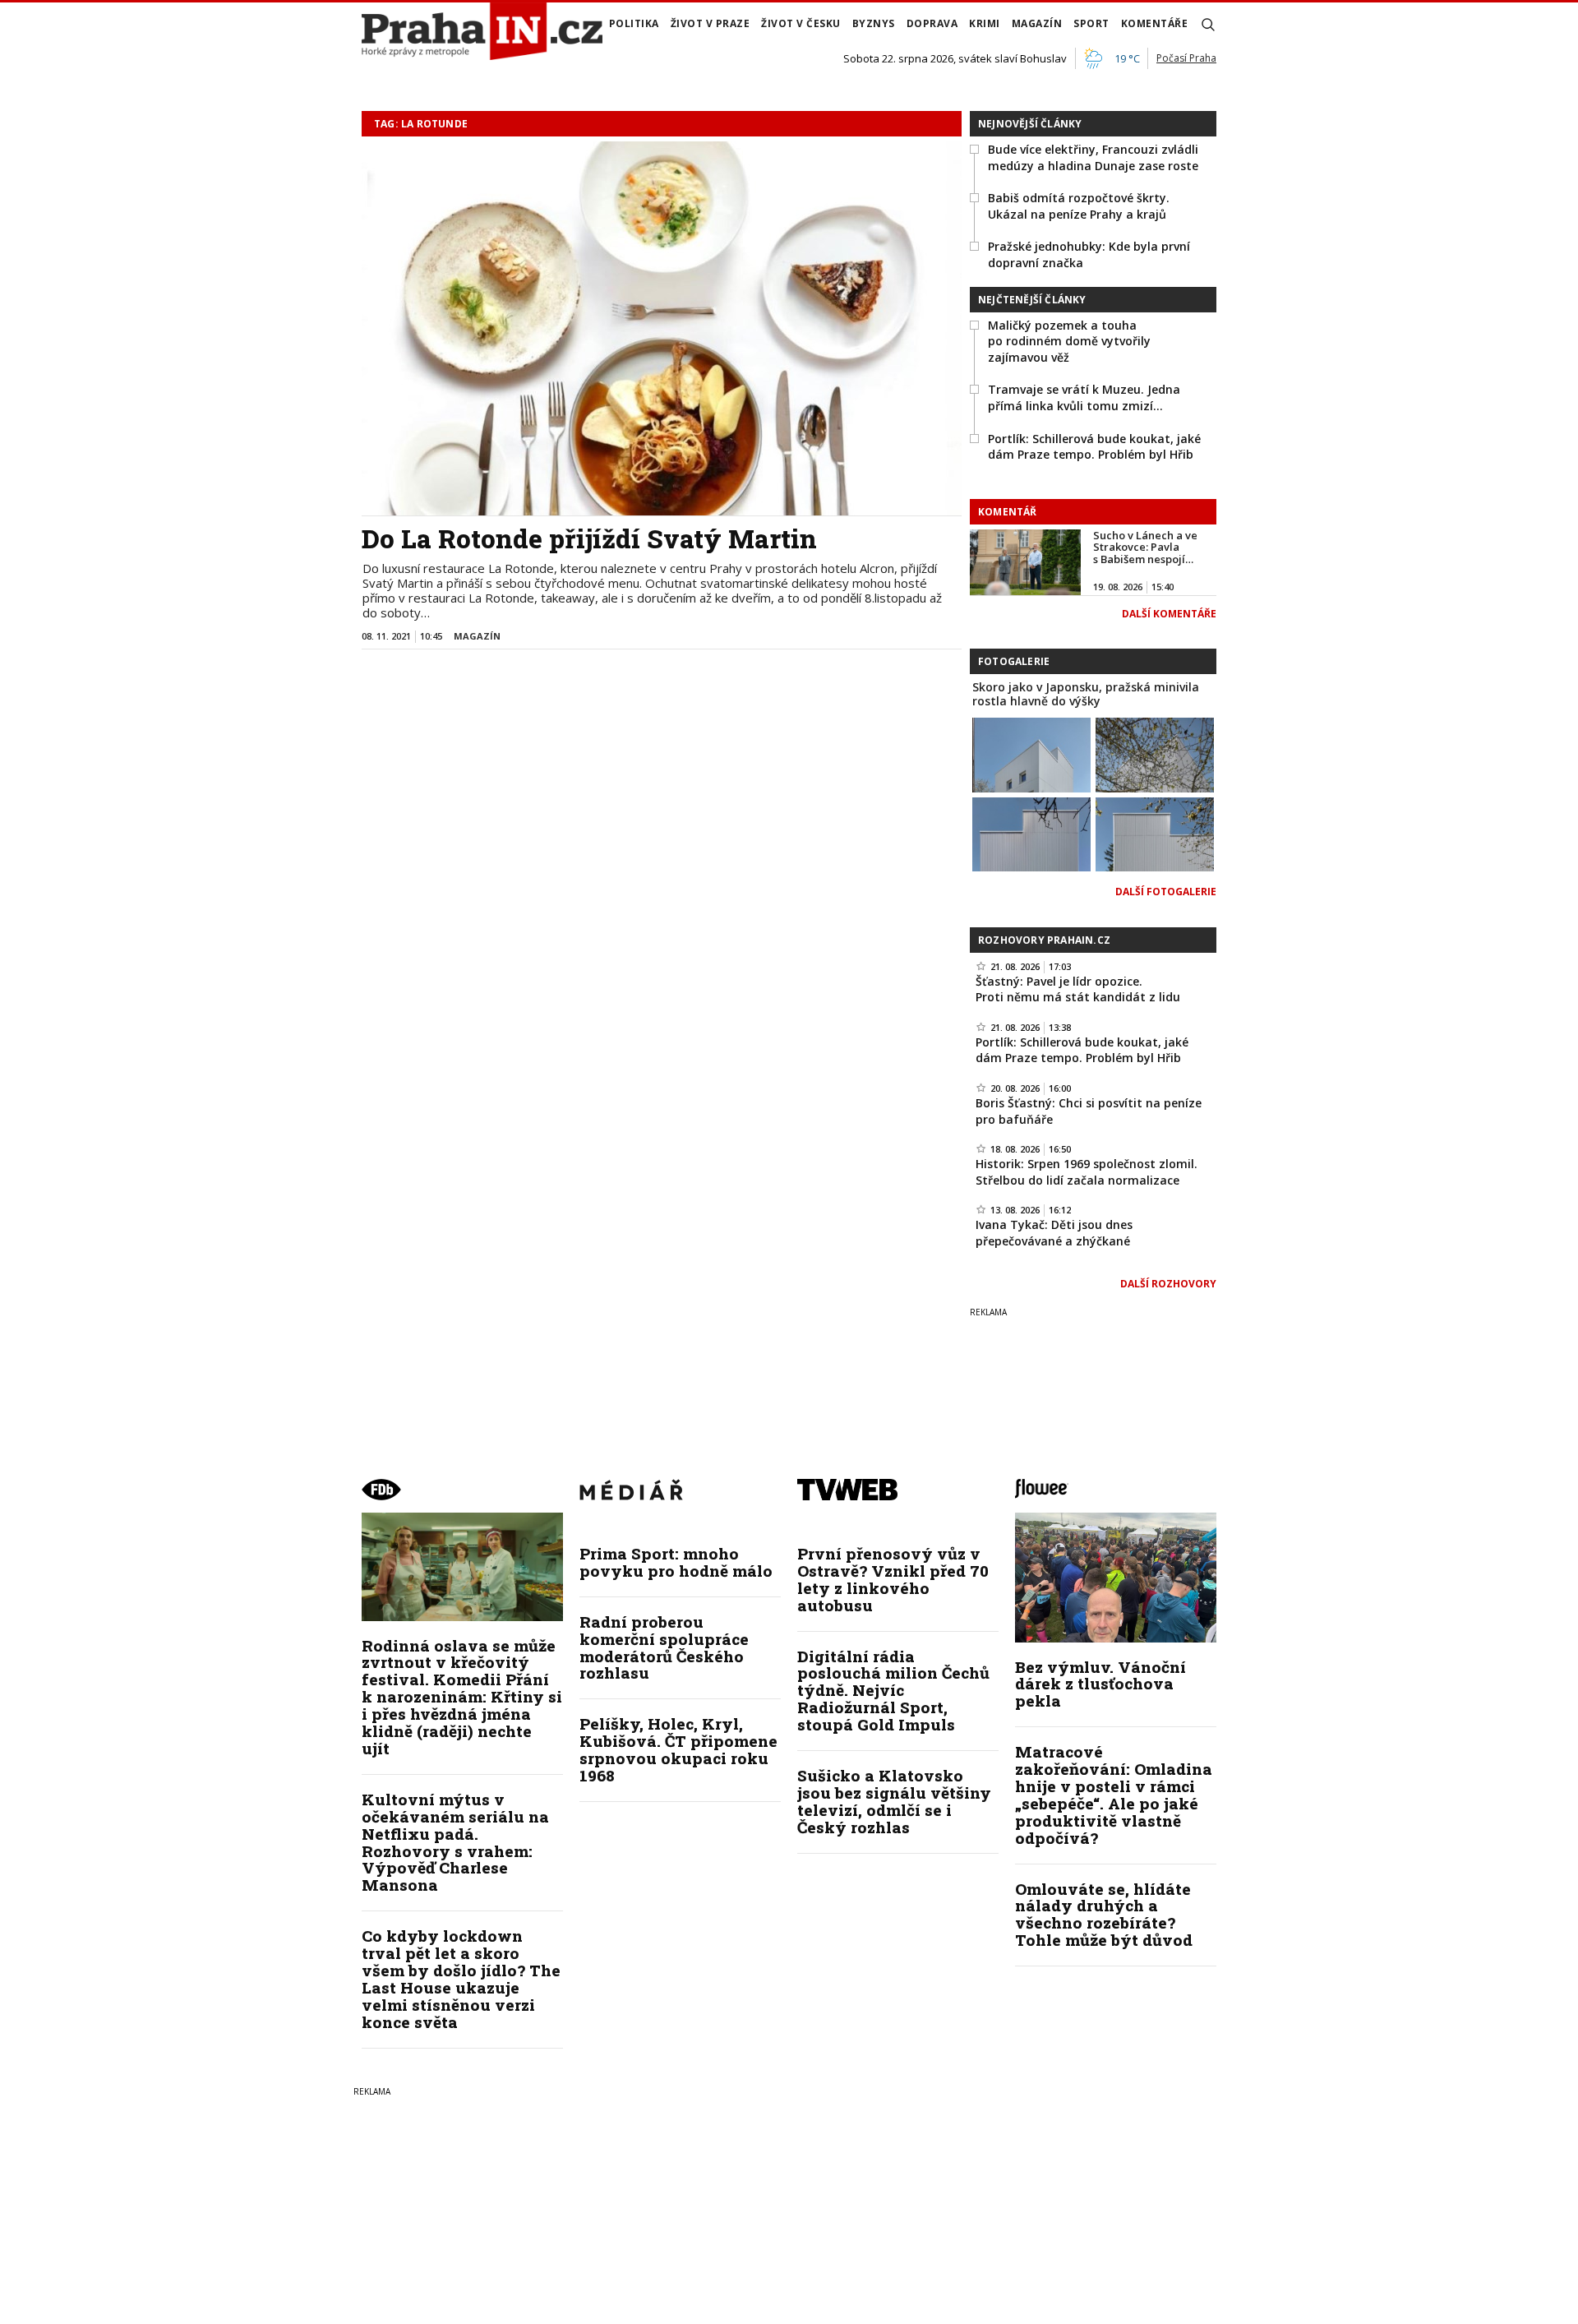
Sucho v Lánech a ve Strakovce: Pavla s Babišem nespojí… (1145, 547)
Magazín (1037, 23)
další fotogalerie (1166, 892)
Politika (634, 23)
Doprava (932, 23)
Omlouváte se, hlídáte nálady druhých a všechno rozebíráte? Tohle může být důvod (1104, 1915)
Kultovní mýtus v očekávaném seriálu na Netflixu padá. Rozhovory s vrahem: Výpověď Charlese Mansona (455, 1842)
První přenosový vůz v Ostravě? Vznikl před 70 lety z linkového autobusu (893, 1579)
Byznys (874, 23)
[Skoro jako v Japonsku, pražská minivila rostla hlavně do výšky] (1031, 753)
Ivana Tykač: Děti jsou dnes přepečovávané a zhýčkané (1054, 1233)
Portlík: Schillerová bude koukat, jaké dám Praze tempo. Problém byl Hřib (1094, 447)
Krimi (985, 23)
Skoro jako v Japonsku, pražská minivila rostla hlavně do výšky (1086, 694)
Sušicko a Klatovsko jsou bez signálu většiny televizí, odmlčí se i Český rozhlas (894, 1801)
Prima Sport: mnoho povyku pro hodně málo (676, 1562)
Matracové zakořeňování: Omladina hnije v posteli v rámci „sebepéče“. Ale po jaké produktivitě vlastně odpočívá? (1114, 1794)
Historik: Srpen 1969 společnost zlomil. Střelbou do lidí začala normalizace (1087, 1172)
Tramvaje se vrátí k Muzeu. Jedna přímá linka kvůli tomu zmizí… (1084, 397)
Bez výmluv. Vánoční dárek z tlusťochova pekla (1100, 1684)
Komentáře (1155, 23)
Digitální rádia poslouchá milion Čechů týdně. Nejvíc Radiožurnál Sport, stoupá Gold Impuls (893, 1691)
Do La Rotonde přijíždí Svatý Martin (589, 538)
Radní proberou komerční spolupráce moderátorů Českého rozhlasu (664, 1647)
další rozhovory (1168, 1284)
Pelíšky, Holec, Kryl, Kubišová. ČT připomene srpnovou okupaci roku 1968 (678, 1749)
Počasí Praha (1186, 58)
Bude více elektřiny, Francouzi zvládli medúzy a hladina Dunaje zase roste (1093, 157)
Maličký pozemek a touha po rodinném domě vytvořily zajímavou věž (1069, 341)
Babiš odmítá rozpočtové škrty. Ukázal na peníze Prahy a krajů (1079, 206)
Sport (1091, 23)
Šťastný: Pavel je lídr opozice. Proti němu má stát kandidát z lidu (1078, 989)
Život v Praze (711, 23)
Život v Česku (801, 23)
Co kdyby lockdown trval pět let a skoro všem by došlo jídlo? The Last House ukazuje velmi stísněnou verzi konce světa (461, 1978)
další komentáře (1169, 614)
